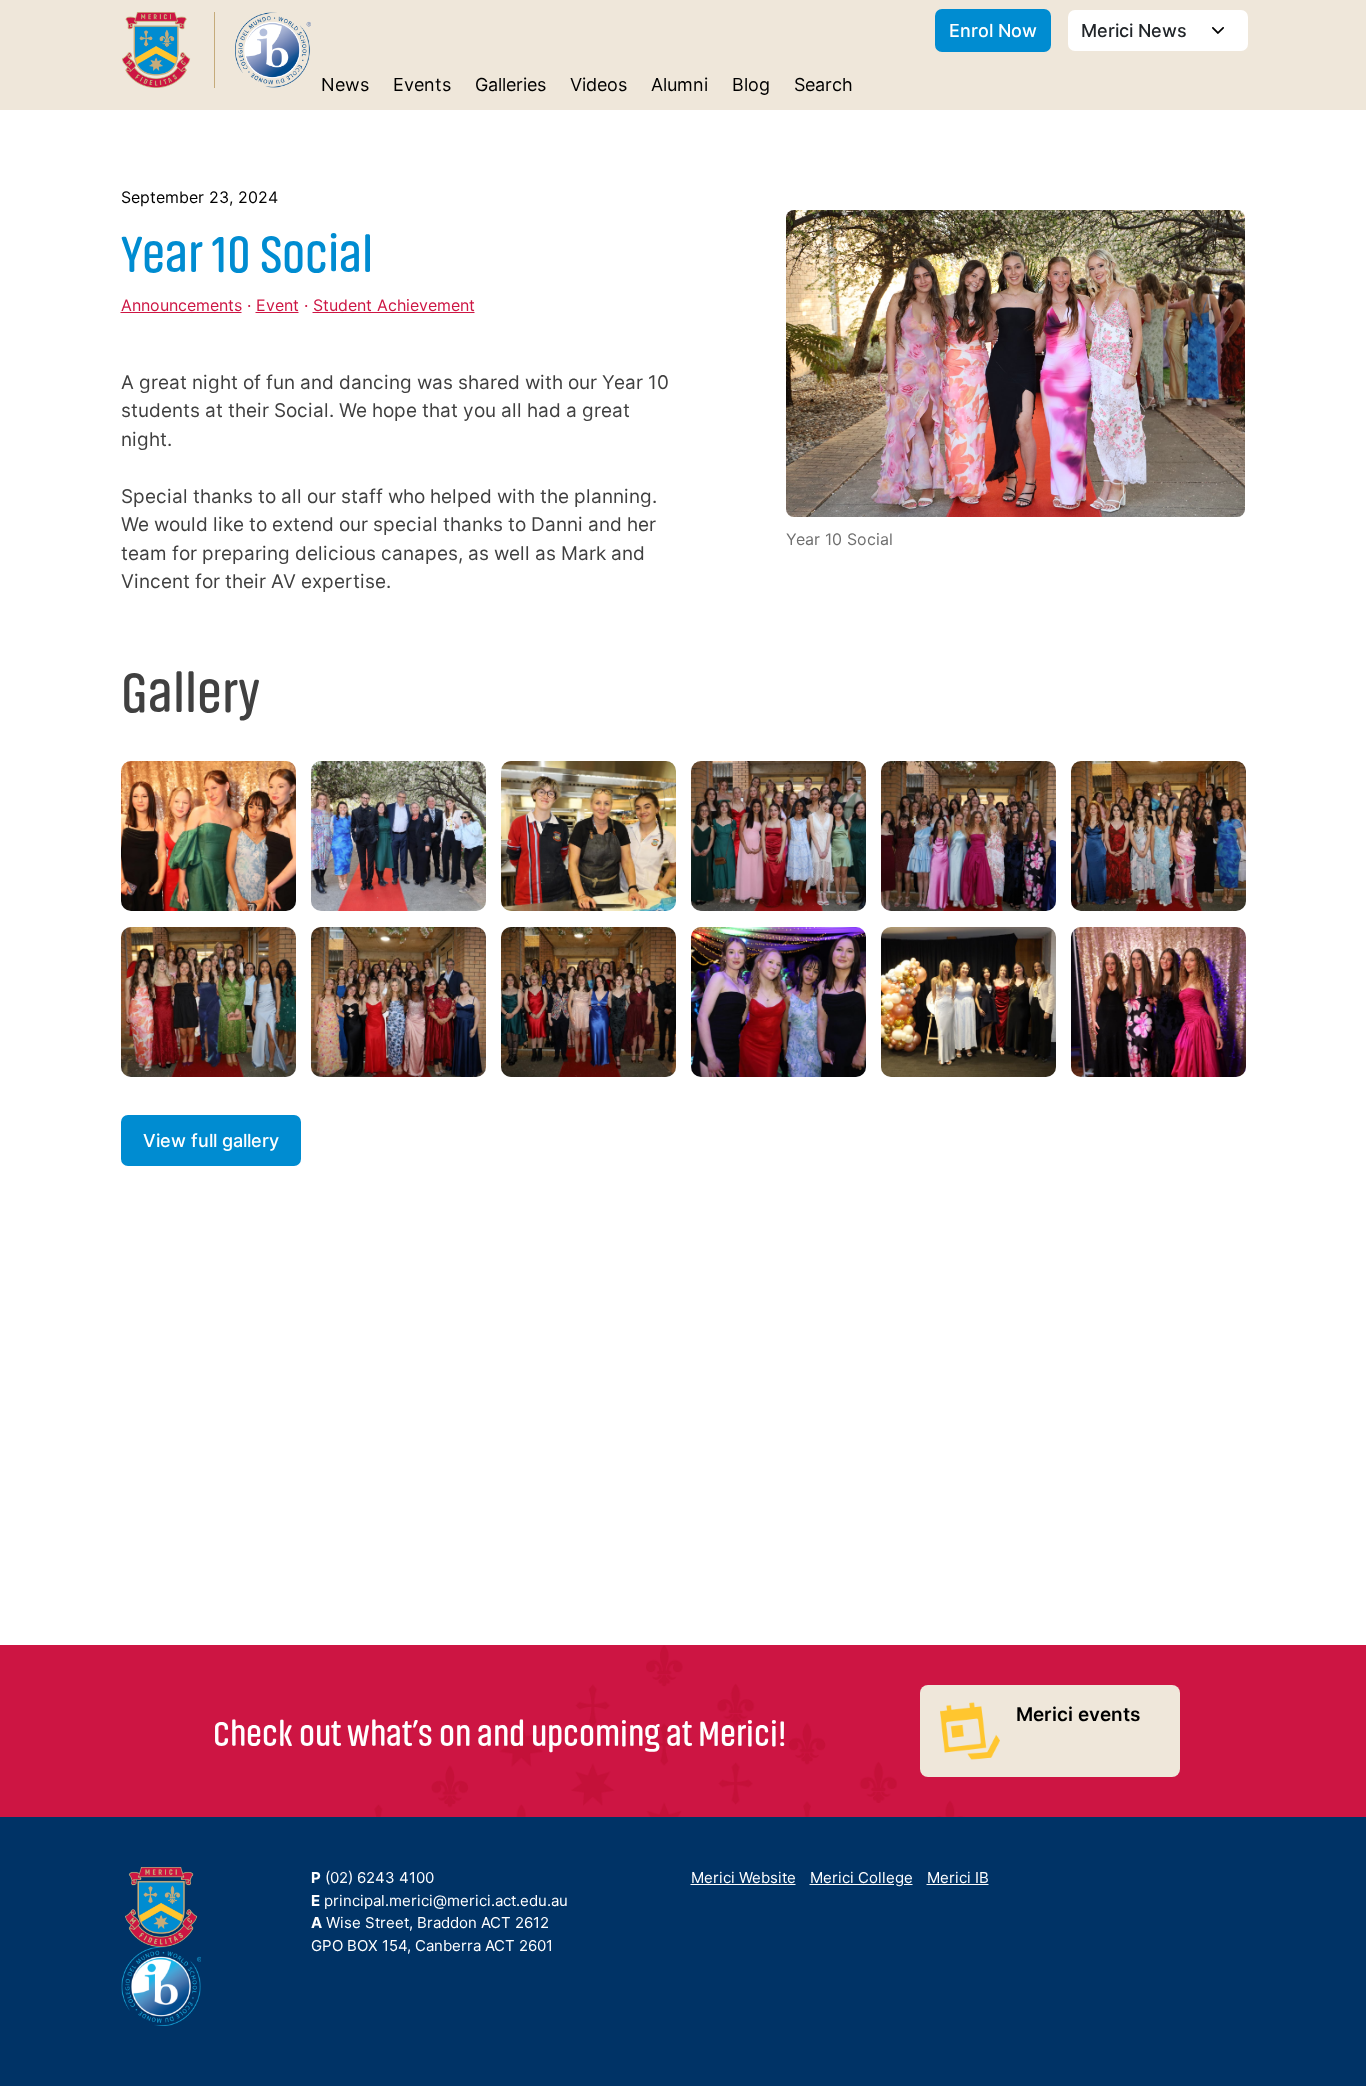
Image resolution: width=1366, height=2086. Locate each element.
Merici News (1136, 30)
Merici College (861, 1877)
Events (422, 84)
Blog (751, 84)
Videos (598, 84)
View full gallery (211, 1140)
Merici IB (958, 1877)
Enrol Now (993, 30)
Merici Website (743, 1877)
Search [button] (823, 84)
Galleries (510, 84)
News (345, 84)
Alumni (679, 84)
